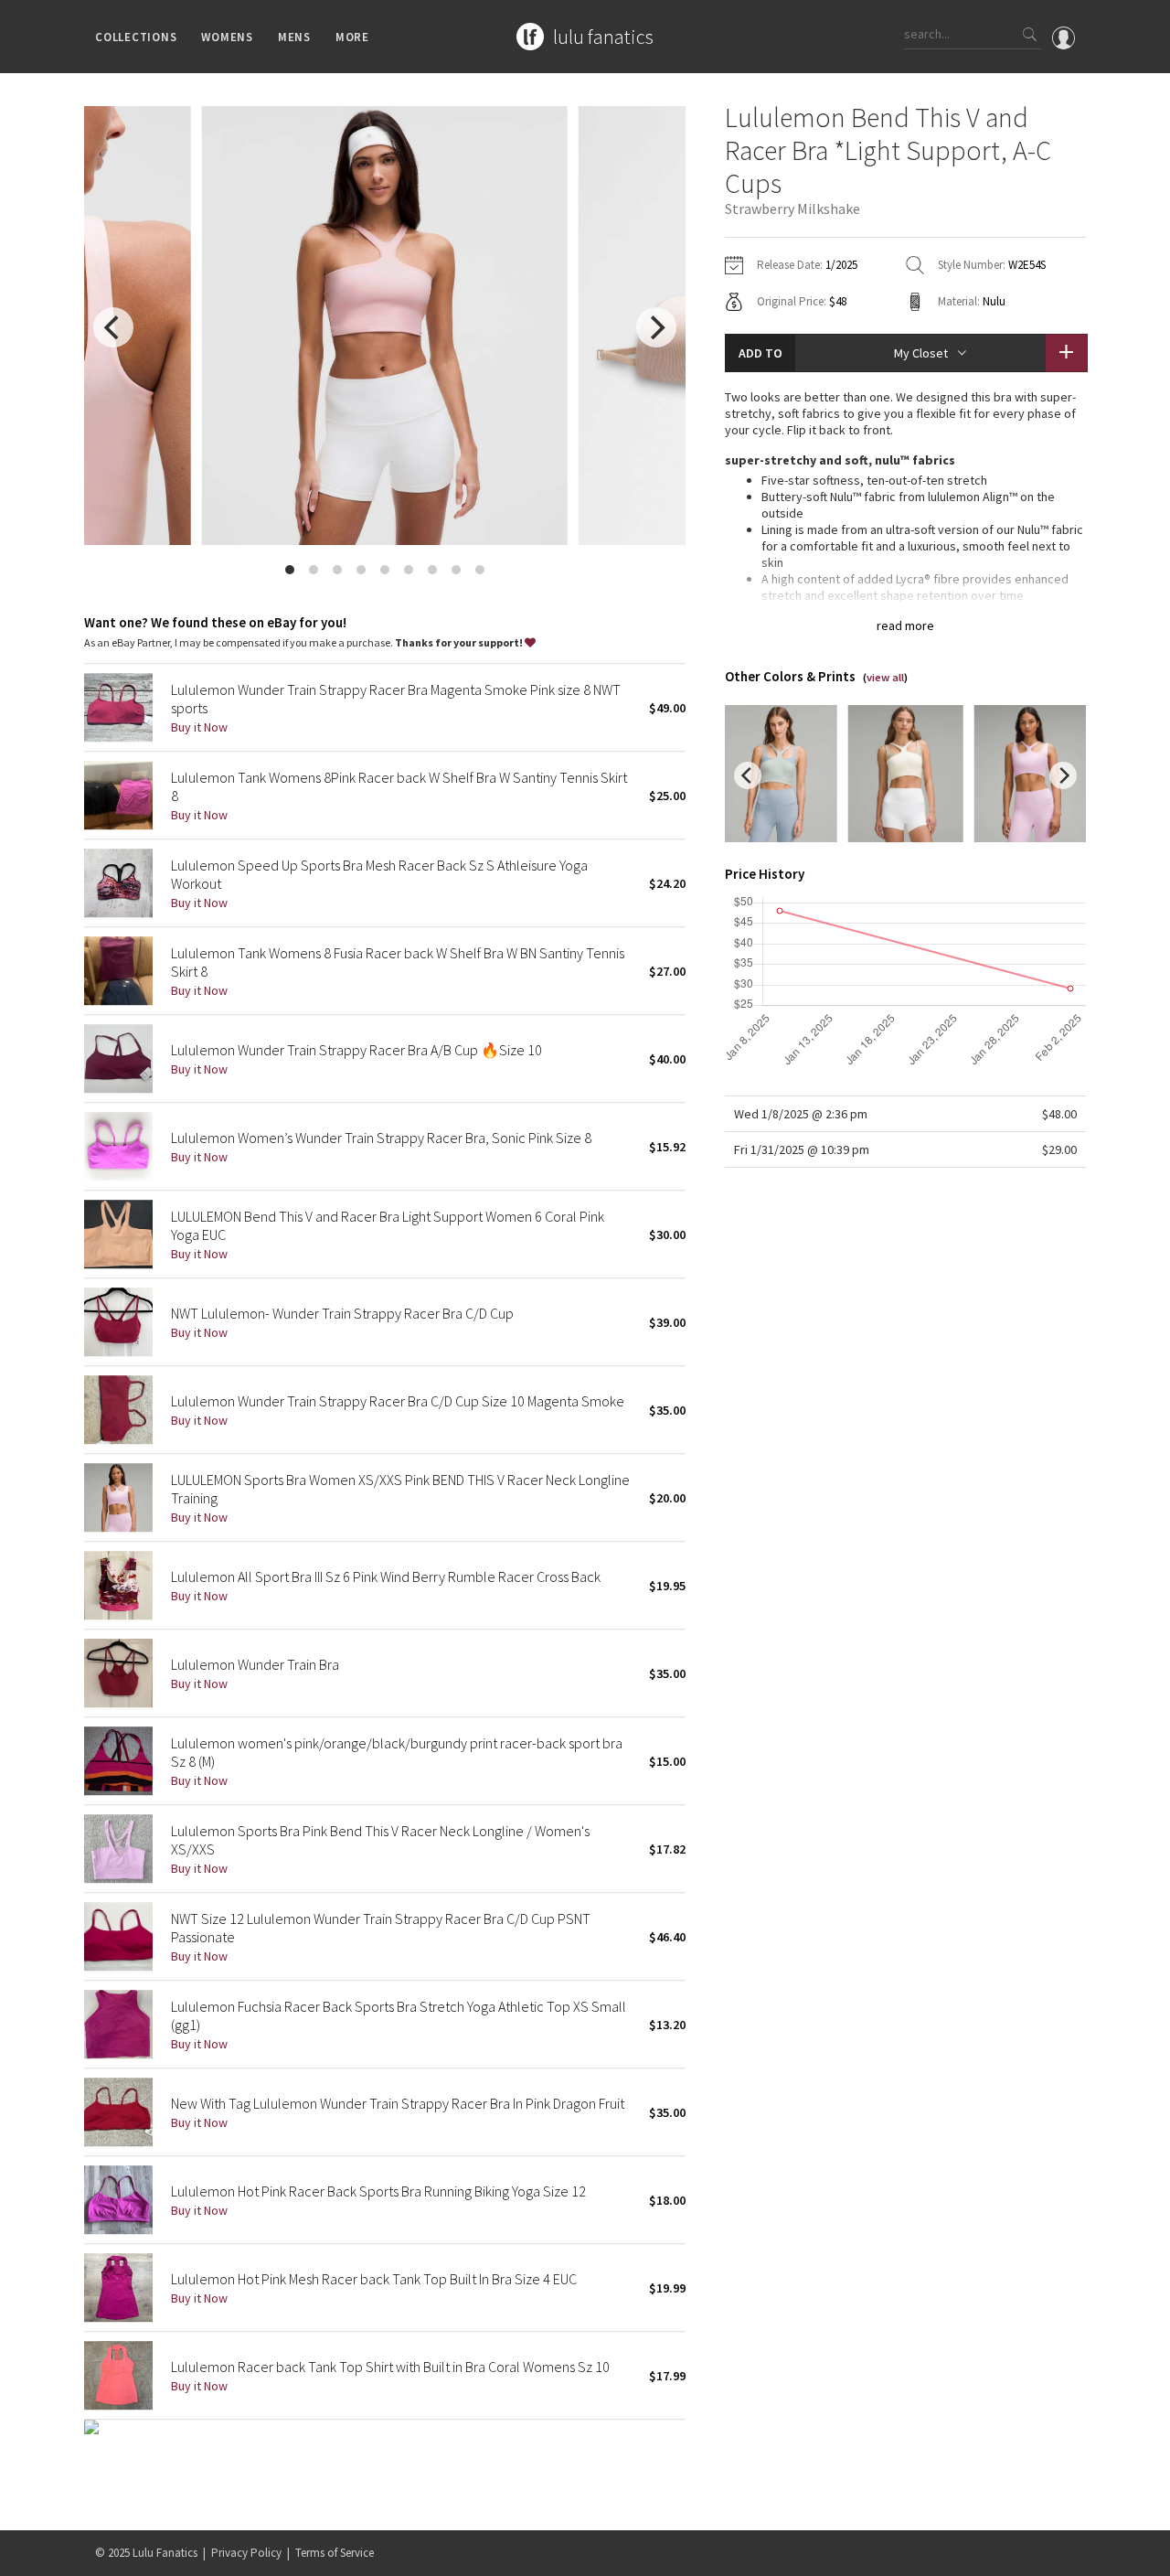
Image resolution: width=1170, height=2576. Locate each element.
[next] (656, 327)
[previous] (113, 327)
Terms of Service (335, 2553)
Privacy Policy (246, 2553)
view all (885, 677)
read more (905, 625)
